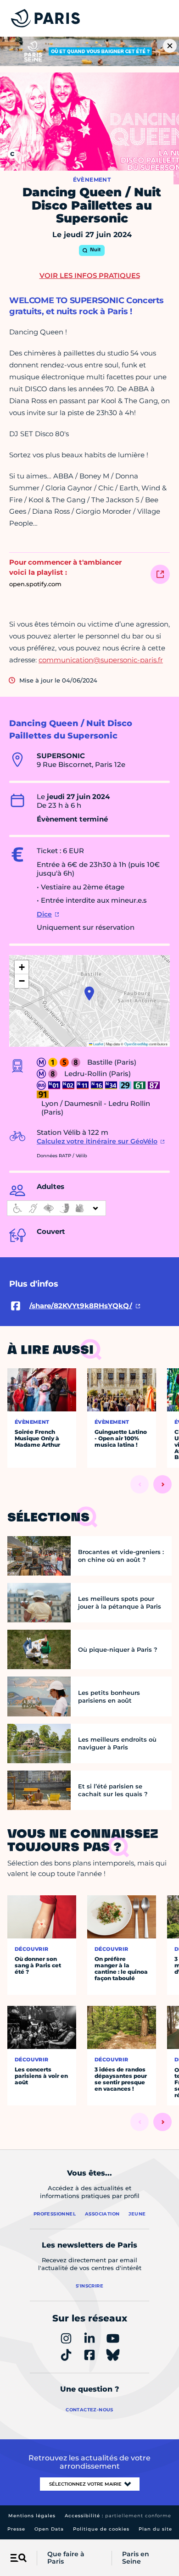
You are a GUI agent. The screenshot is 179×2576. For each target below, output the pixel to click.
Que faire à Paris (66, 2558)
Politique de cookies (101, 2529)
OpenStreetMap (136, 1044)
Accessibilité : (118, 2516)
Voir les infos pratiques (90, 275)
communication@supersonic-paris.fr (101, 660)
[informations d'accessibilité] (56, 1208)
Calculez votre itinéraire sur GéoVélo (97, 1141)
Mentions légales (32, 2516)
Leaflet (98, 1044)
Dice (44, 914)
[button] (89, 994)
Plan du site (155, 2529)
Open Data (49, 2529)
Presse (16, 2529)
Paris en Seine (136, 2558)
